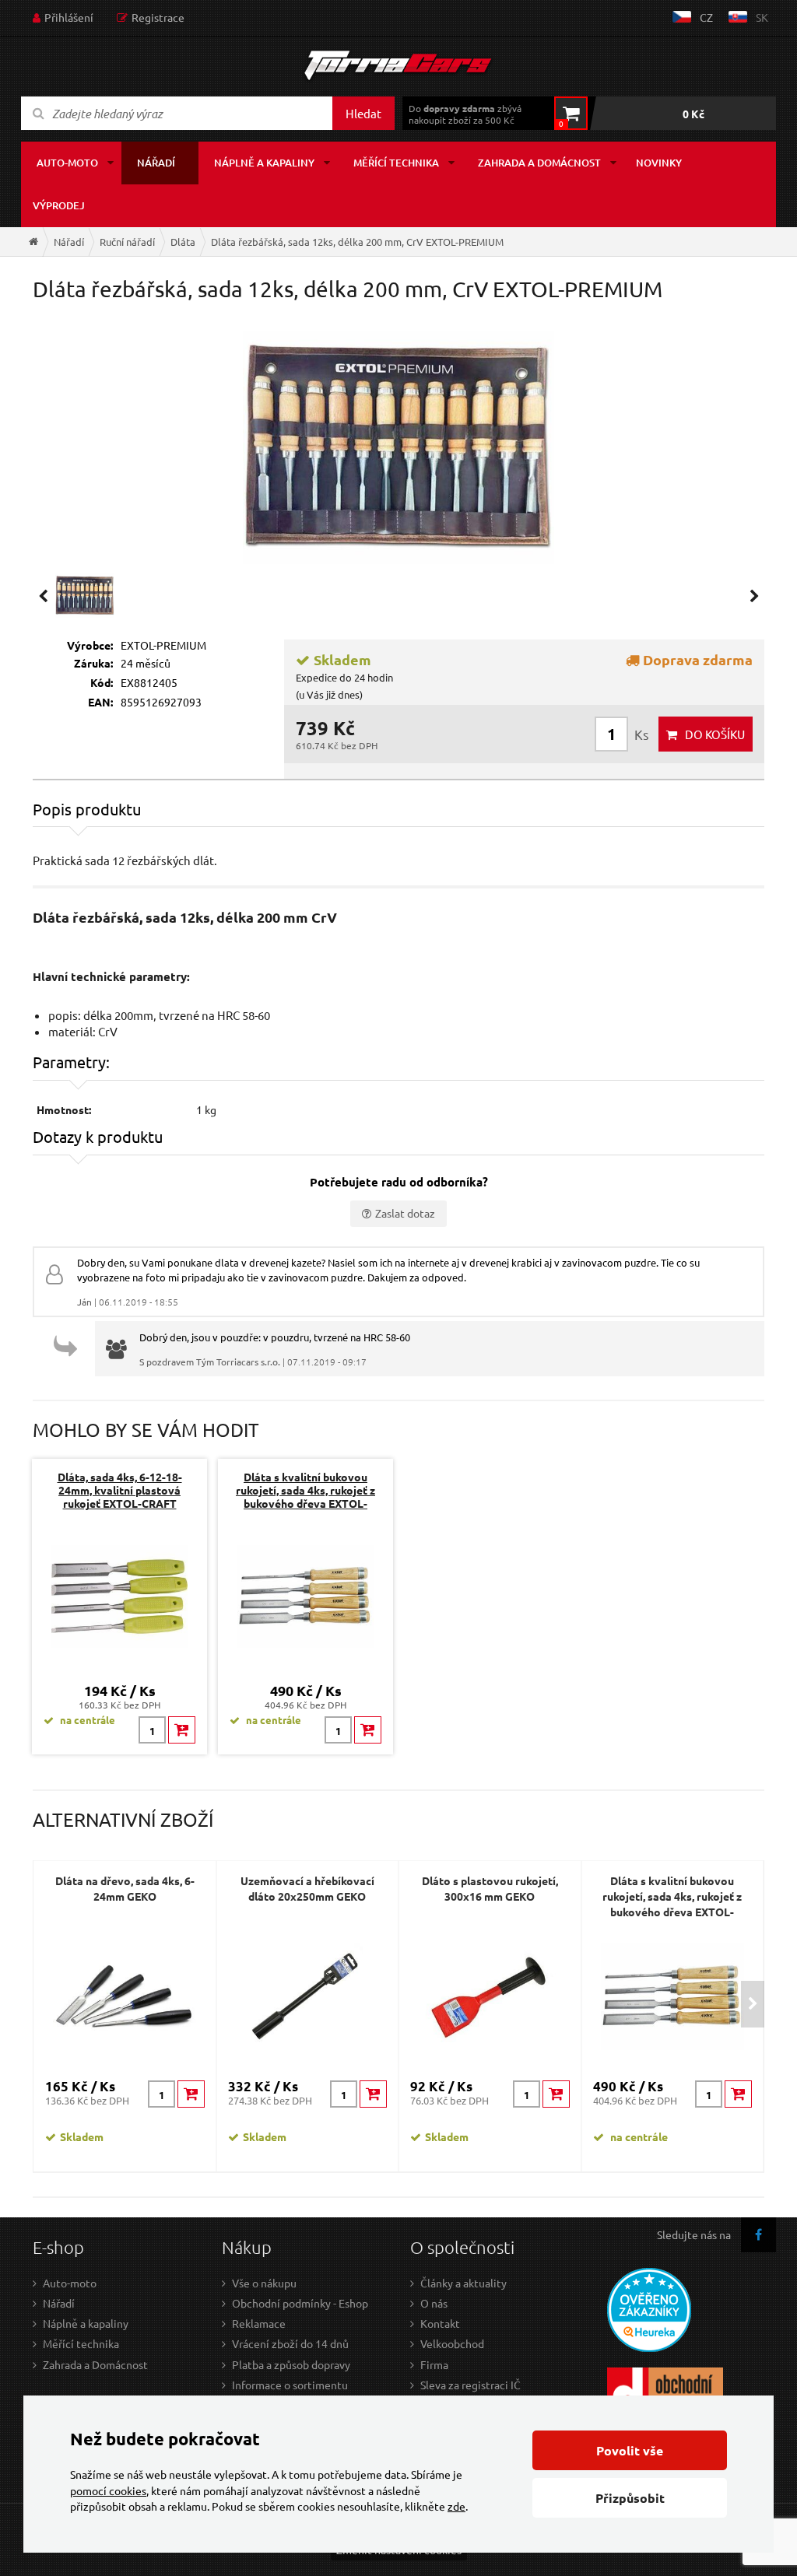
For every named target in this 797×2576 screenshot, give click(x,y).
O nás (434, 2303)
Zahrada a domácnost (539, 163)
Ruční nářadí (127, 242)
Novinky (659, 163)
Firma (434, 2364)
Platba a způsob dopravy (291, 2364)
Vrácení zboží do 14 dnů (290, 2343)
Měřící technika (396, 163)
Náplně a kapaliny (264, 163)
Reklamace (259, 2323)
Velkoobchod (452, 2343)
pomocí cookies (108, 2490)
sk (762, 17)
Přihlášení (69, 17)
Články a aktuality (463, 2283)
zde (456, 2506)
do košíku (715, 734)
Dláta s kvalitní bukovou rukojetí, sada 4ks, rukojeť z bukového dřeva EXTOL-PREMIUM (305, 1497)
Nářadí (156, 163)
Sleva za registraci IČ (470, 2385)
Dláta (183, 242)
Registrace (158, 17)
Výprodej (59, 205)
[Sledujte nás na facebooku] (758, 2235)
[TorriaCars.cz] (33, 242)
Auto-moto (67, 163)
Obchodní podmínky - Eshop (300, 2303)
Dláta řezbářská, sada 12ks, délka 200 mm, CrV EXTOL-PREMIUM (357, 242)
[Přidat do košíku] (182, 1730)
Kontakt (440, 2323)
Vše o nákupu (264, 2283)
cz (706, 17)
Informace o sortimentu (290, 2385)
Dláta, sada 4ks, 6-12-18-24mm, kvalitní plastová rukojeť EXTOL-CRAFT (120, 1490)
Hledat (363, 113)
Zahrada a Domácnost (95, 2364)
